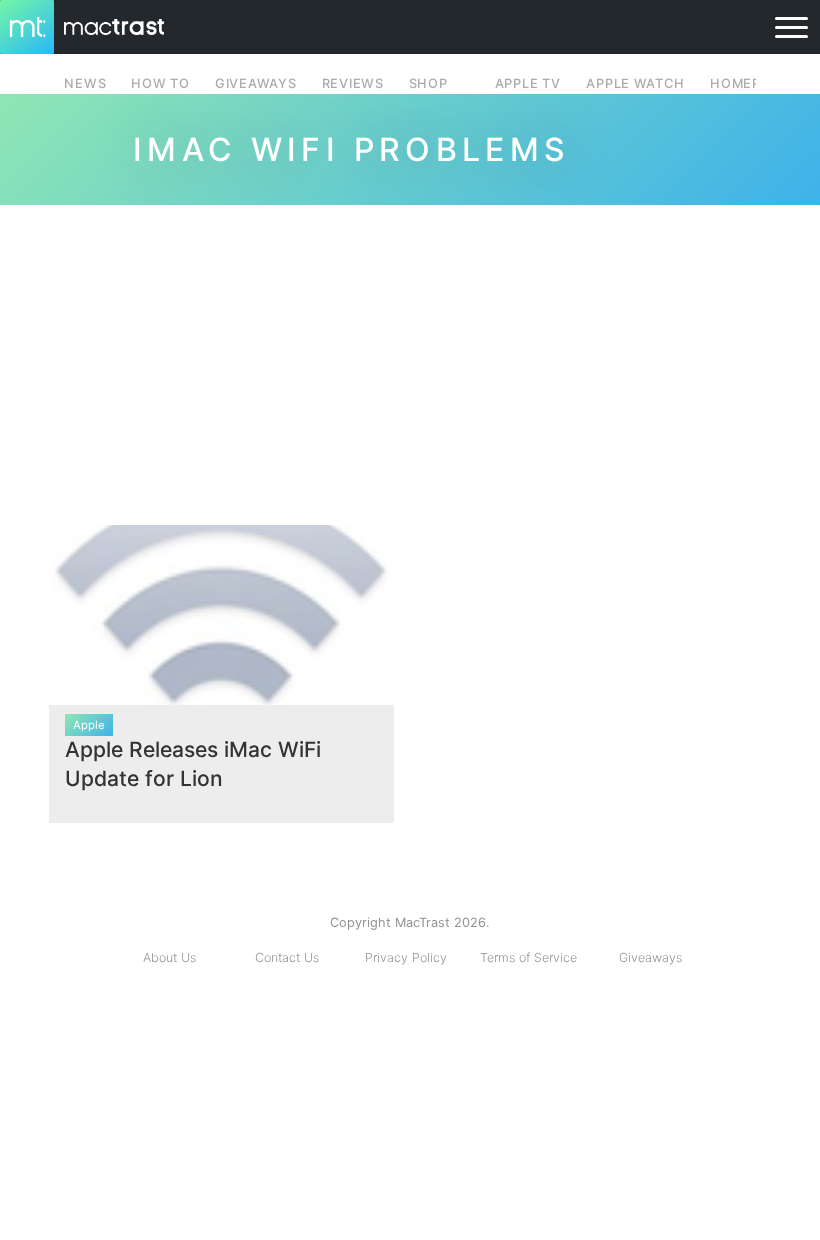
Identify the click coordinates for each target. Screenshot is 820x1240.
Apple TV (528, 83)
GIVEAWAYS (256, 83)
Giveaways (650, 957)
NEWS (85, 83)
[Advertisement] (410, 357)
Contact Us (287, 957)
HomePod (745, 83)
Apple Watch (635, 83)
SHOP (428, 83)
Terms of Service (528, 957)
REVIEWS (353, 83)
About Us (169, 957)
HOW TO (160, 83)
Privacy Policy (406, 957)
